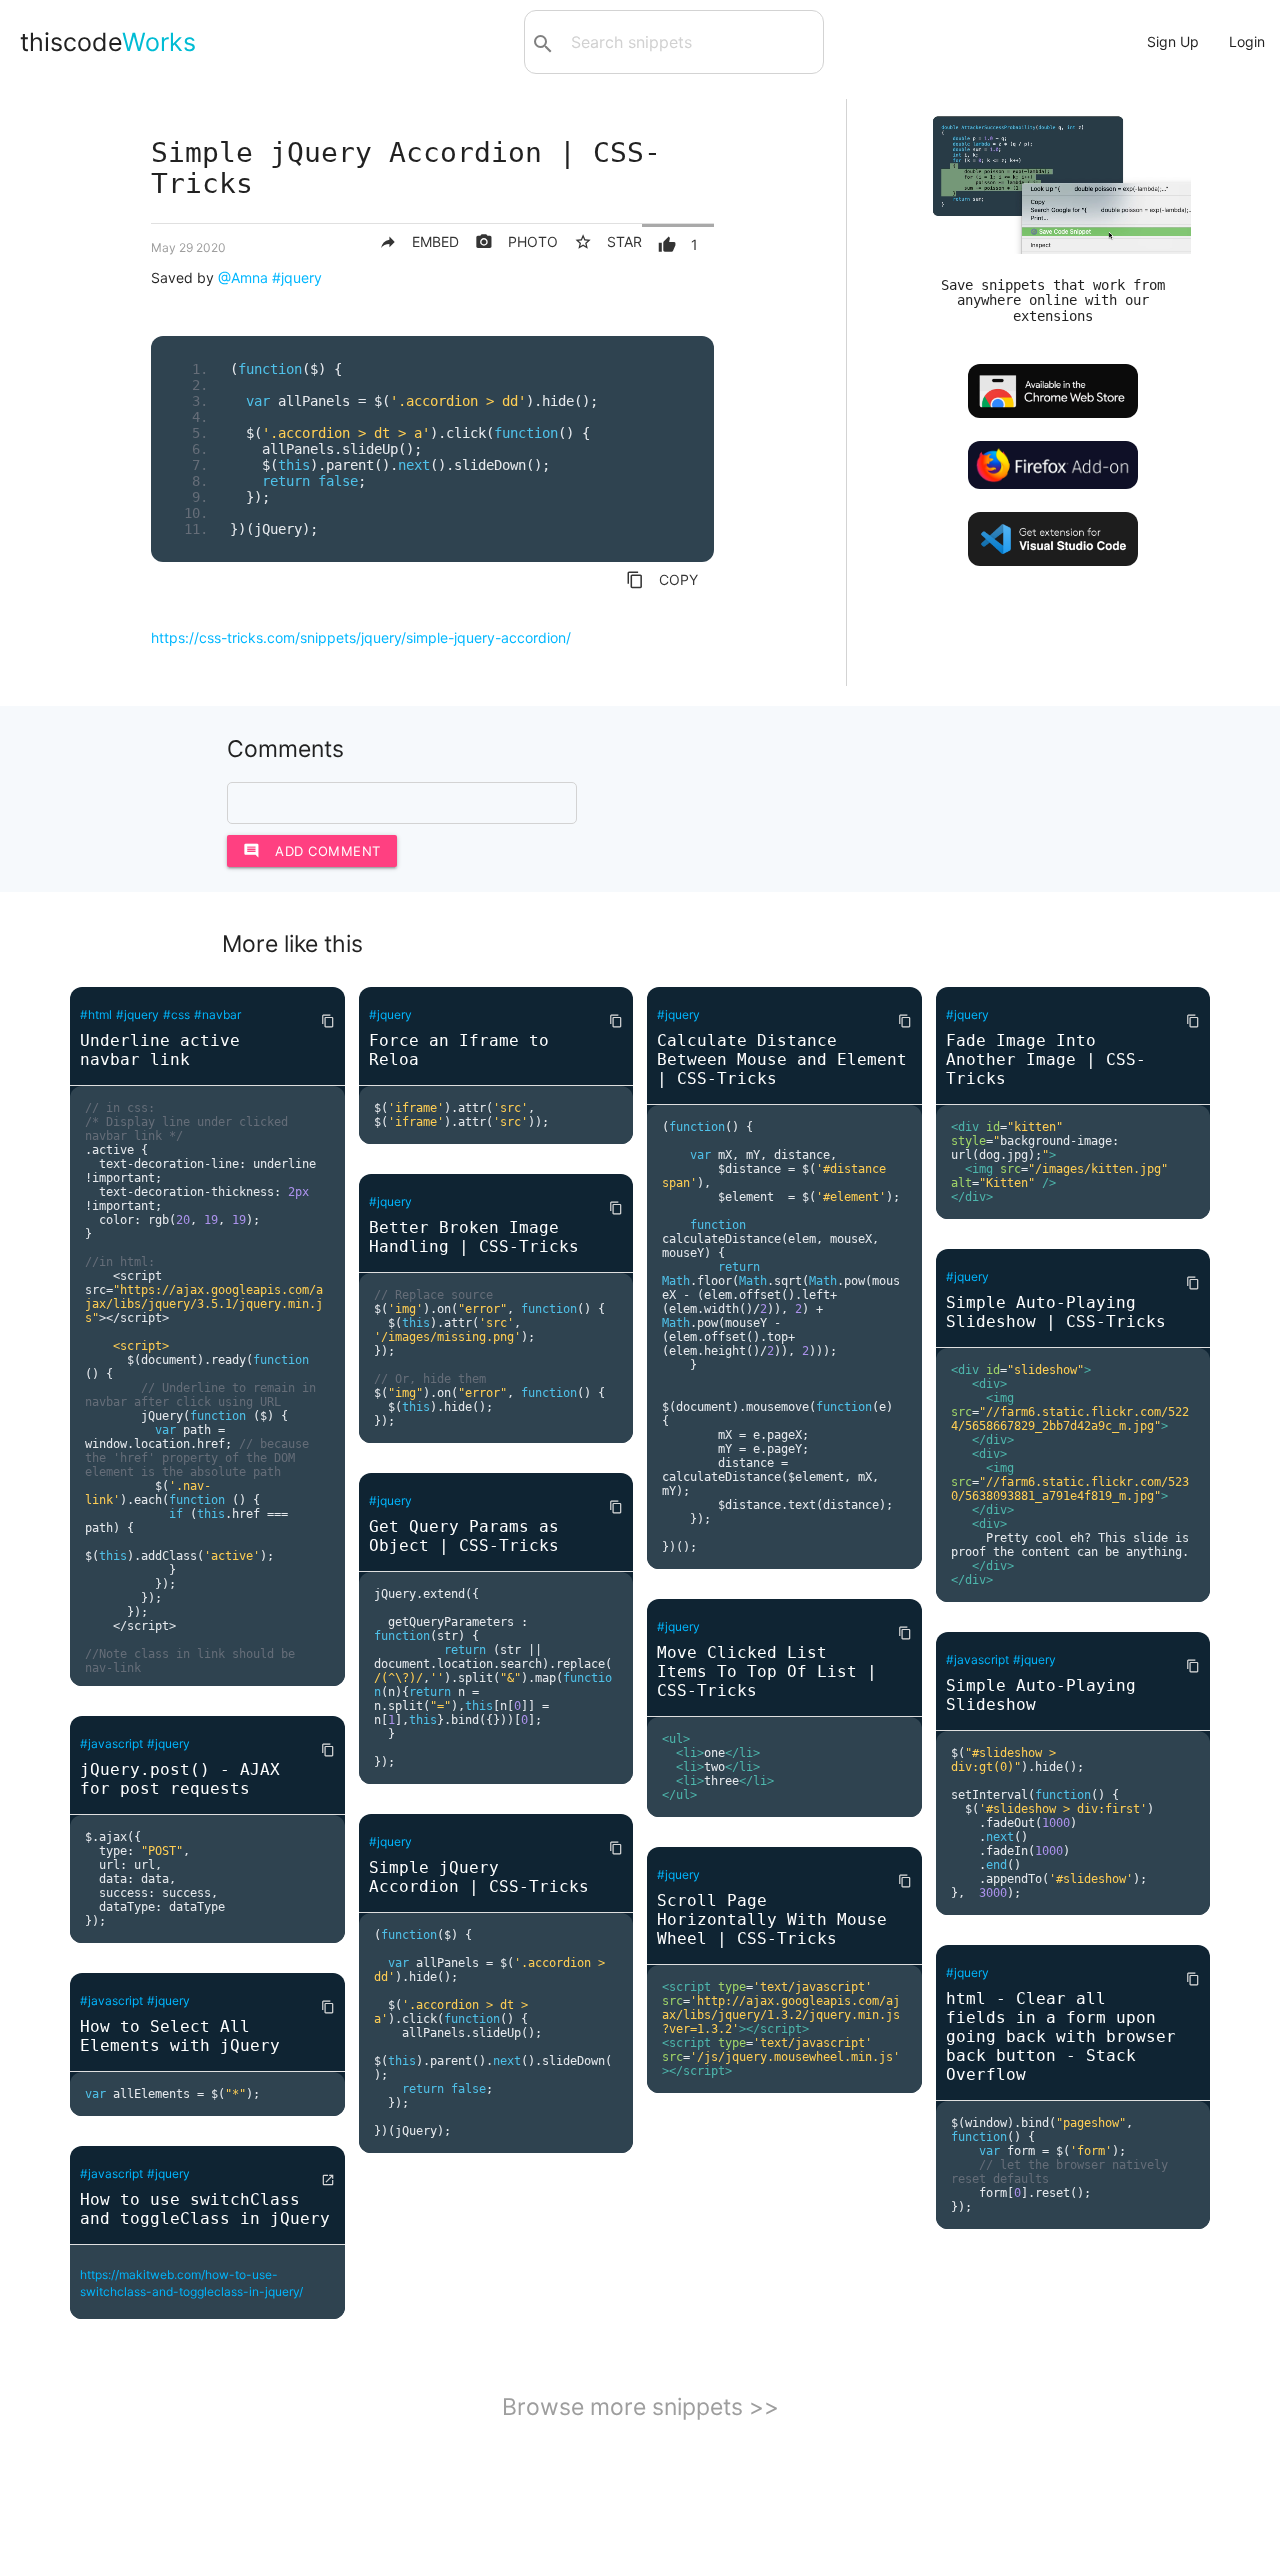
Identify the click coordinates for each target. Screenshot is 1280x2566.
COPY (662, 580)
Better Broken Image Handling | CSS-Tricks (474, 1237)
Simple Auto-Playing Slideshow (1041, 1695)
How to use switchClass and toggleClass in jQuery (205, 2209)
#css (176, 1014)
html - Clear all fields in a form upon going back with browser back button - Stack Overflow (1061, 2036)
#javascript (111, 1743)
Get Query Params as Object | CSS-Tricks (464, 1536)
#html (96, 1014)
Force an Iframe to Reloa (459, 1050)
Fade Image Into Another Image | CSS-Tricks (1046, 1059)
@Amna (243, 277)
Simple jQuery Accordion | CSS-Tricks (479, 1877)
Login (1247, 41)
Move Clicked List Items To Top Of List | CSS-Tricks (767, 1671)
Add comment (312, 850)
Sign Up (1173, 41)
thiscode (108, 42)
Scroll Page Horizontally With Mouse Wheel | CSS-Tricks (772, 1919)
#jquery (297, 277)
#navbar (217, 1014)
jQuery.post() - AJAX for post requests (180, 1779)
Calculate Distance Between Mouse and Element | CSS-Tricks (782, 1059)
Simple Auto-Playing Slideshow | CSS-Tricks (1056, 1312)
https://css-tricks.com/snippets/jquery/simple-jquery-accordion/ (361, 637)
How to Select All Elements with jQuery (180, 2036)
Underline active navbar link (160, 1050)
